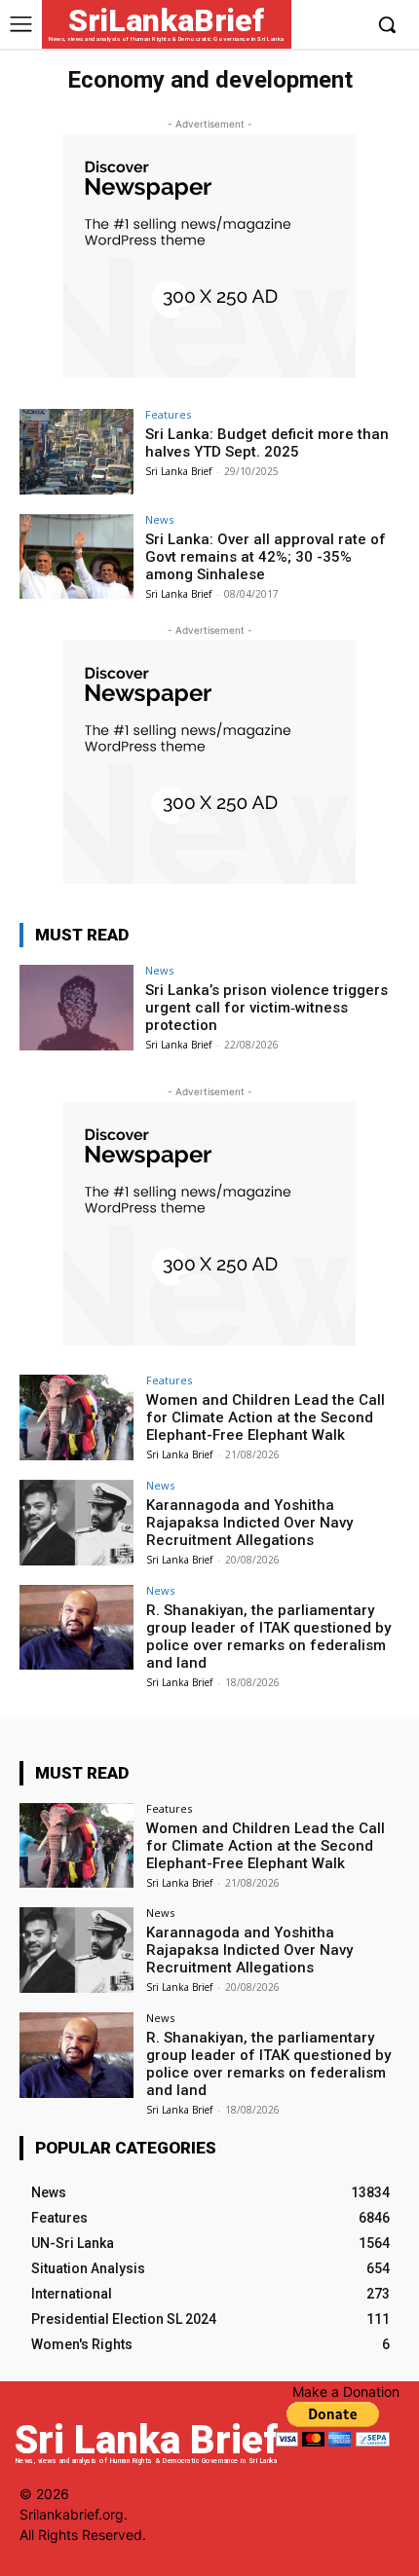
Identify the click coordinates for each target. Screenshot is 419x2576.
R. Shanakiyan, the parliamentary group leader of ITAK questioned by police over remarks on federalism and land (268, 1637)
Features (168, 414)
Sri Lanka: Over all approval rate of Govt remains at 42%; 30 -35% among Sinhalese (266, 557)
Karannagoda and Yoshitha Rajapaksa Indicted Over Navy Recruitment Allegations (249, 1523)
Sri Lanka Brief (178, 471)
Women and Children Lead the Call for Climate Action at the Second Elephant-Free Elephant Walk (266, 1417)
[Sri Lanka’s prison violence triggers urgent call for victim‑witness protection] (76, 1008)
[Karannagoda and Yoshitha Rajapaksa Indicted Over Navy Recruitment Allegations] (76, 1523)
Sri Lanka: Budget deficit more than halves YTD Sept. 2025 (267, 443)
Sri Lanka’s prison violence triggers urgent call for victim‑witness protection (267, 1008)
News (159, 519)
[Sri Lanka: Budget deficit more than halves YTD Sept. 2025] (76, 452)
